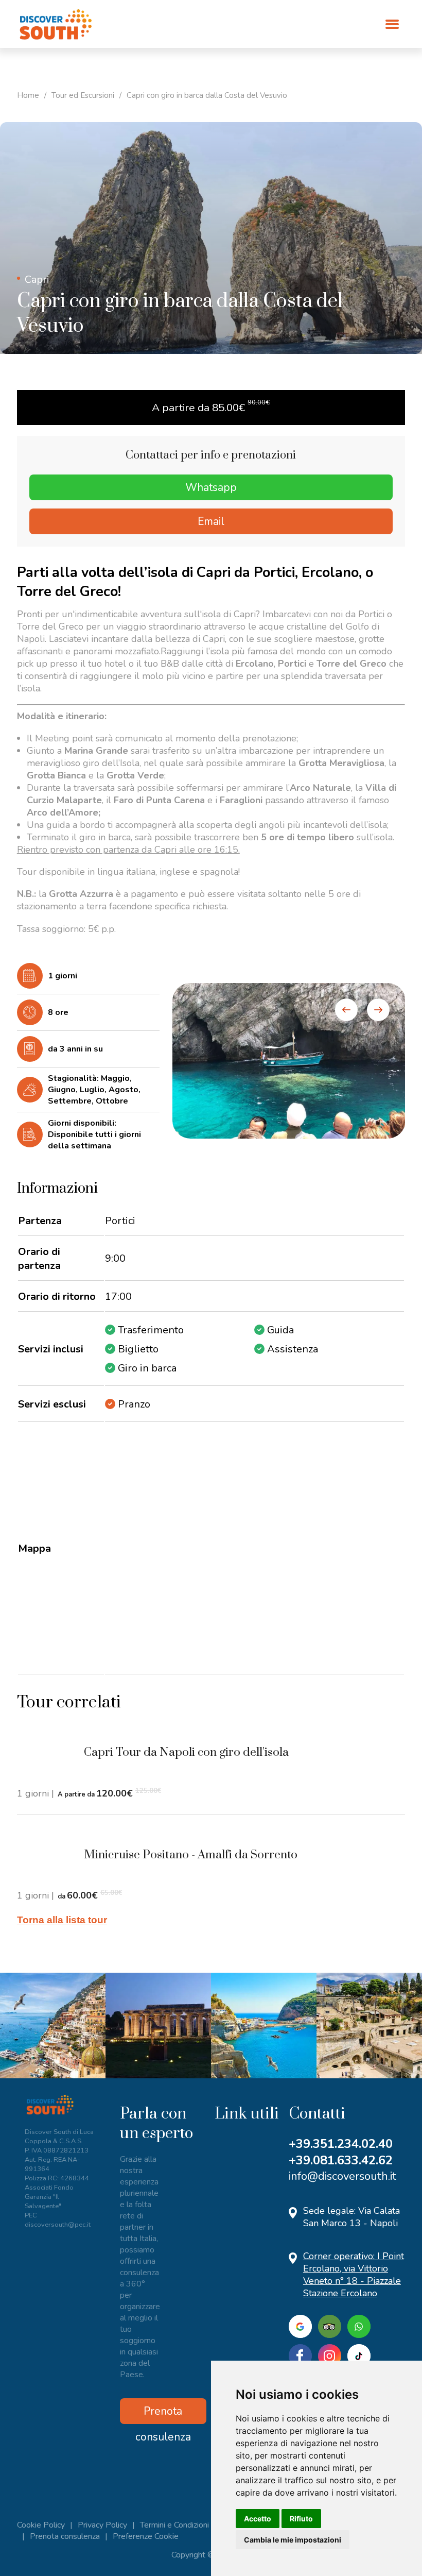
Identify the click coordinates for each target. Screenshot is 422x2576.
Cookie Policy (41, 2525)
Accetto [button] (258, 2519)
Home (28, 95)
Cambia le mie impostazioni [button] (293, 2540)
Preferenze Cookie (146, 2536)
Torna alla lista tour (62, 1920)
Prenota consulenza (163, 2414)
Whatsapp (211, 487)
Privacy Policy (102, 2525)
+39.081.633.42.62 (341, 2160)
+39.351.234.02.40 (341, 2144)
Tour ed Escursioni (83, 95)
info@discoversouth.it (342, 2176)
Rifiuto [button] (301, 2519)
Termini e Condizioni (174, 2525)
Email (211, 521)
